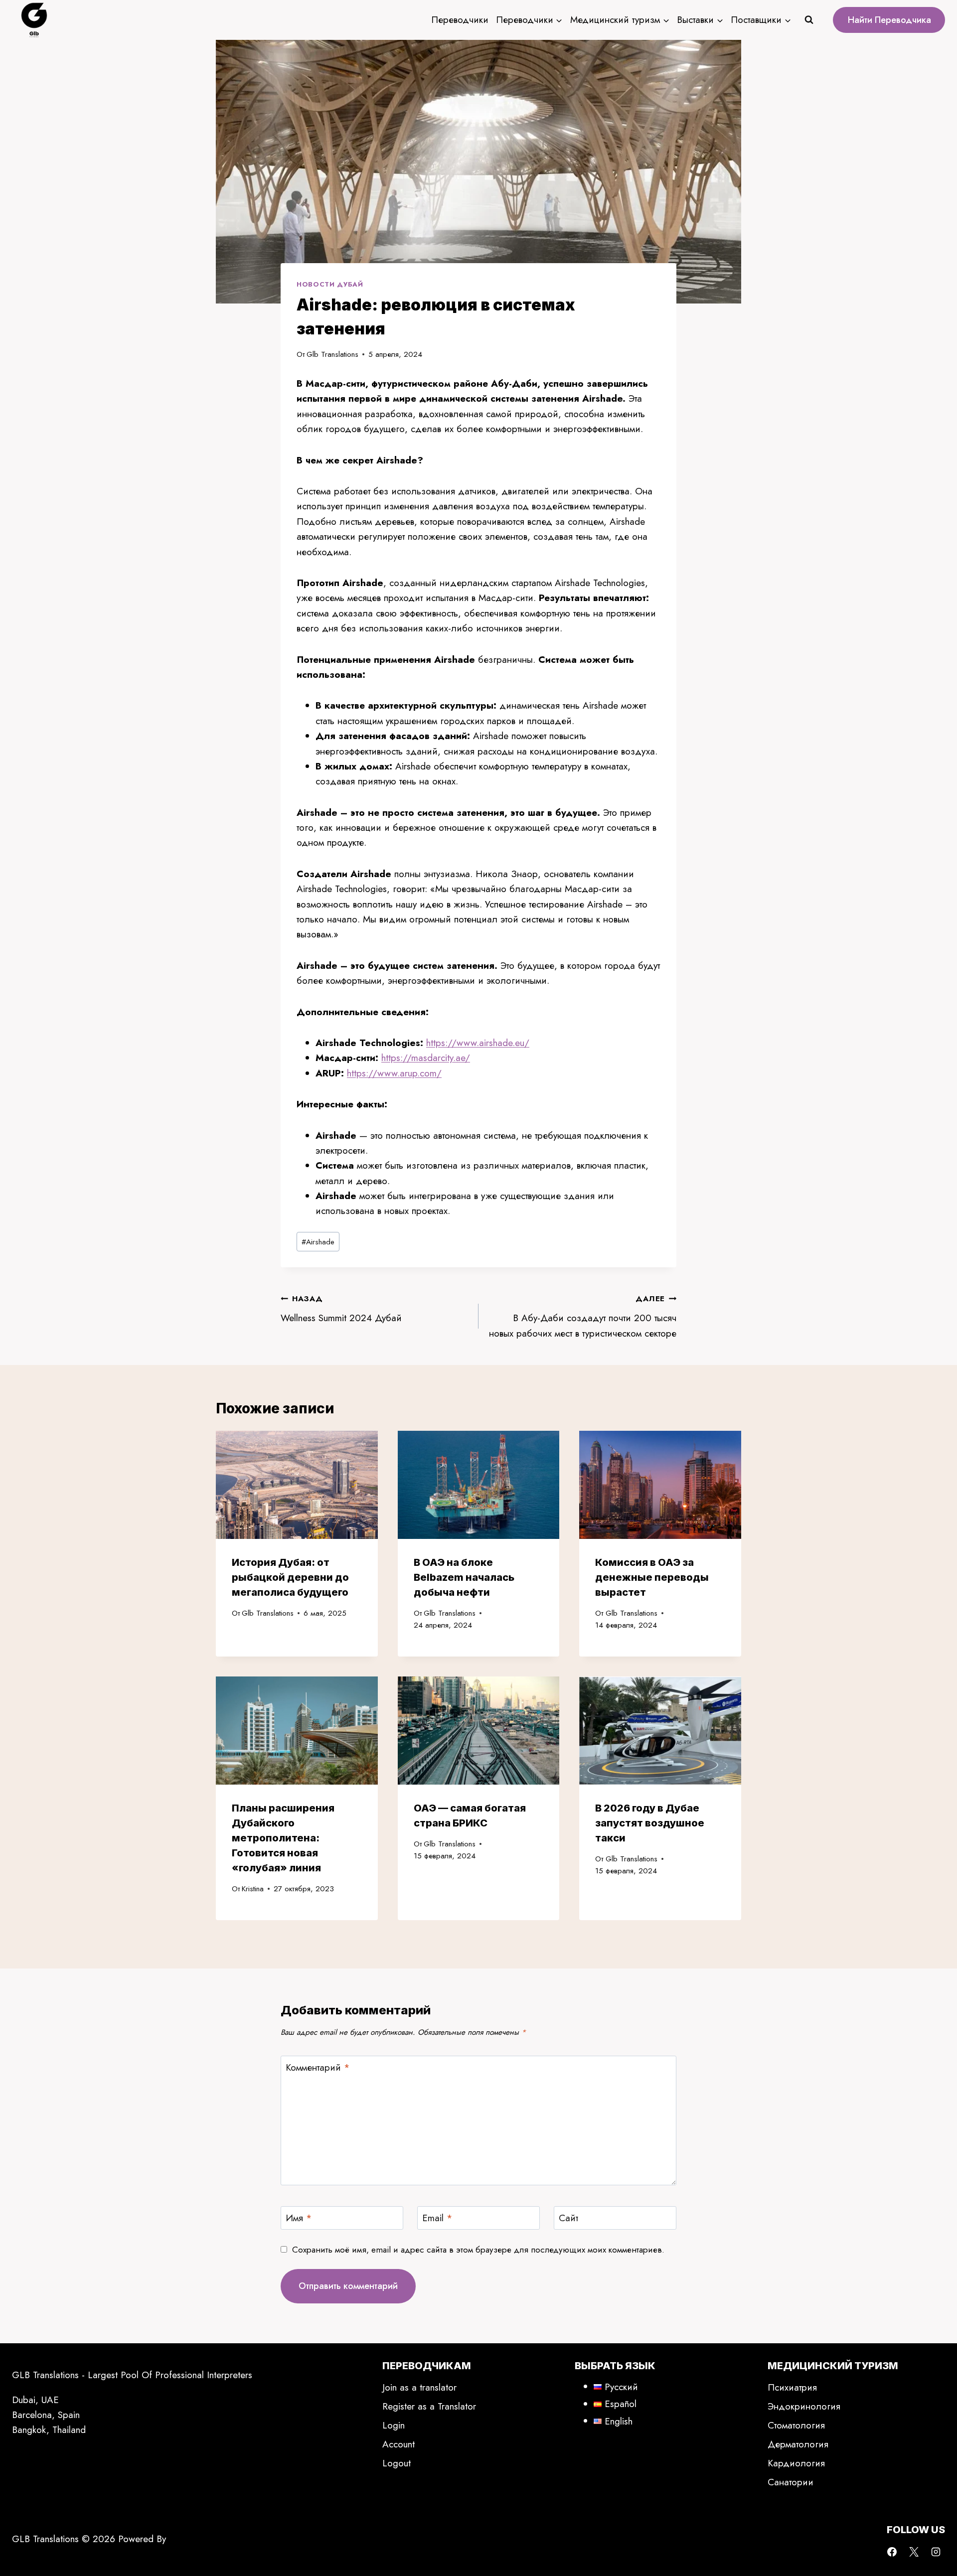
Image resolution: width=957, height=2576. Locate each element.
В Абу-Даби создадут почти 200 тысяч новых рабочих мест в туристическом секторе (583, 1316)
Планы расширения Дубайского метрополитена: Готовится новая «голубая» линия (283, 1838)
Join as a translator (419, 2387)
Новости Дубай (330, 284)
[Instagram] (936, 2552)
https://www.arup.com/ (394, 1073)
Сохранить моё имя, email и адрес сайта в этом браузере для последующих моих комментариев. (478, 2250)
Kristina (253, 1889)
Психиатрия (792, 2387)
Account (399, 2444)
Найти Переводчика (889, 20)
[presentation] (297, 1485)
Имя (299, 2218)
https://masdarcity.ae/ (426, 1058)
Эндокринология (804, 2406)
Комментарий (318, 2068)
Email (437, 2218)
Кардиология (796, 2463)
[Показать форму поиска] (809, 20)
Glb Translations (332, 354)
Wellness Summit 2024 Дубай (341, 1309)
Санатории (791, 2482)
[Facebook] (892, 2552)
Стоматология (796, 2425)
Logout (397, 2463)
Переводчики (460, 20)
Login (394, 2425)
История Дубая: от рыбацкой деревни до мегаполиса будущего (290, 1577)
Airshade (318, 1242)
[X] (914, 2552)
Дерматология (798, 2444)
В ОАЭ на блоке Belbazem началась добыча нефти (464, 1577)
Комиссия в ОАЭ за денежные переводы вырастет (652, 1577)
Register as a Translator (429, 2406)
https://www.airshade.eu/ (478, 1043)
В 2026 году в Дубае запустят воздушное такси (650, 1823)
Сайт (568, 2218)
